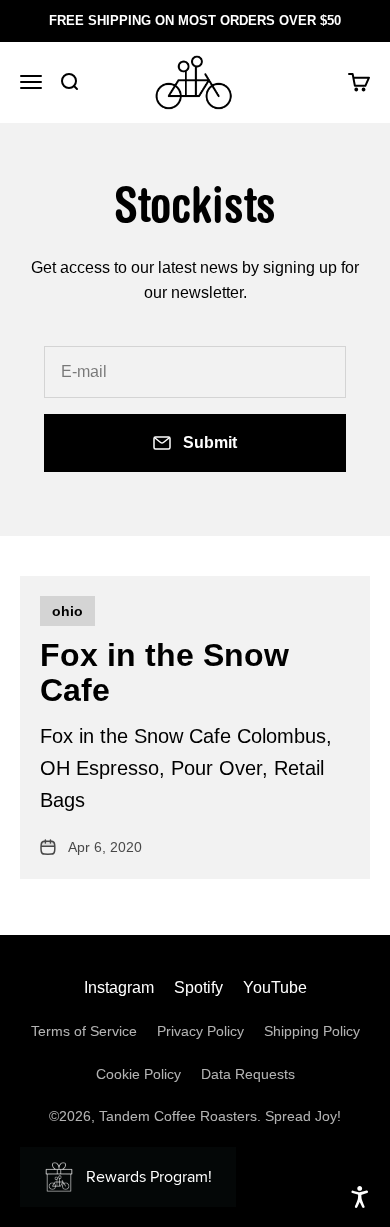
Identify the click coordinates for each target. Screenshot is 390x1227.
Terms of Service (84, 1031)
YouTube (275, 987)
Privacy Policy (200, 1031)
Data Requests (248, 1074)
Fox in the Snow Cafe (164, 672)
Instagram (119, 987)
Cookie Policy (138, 1074)
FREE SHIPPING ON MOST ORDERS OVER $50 (195, 20)
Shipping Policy (312, 1031)
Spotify (198, 987)
